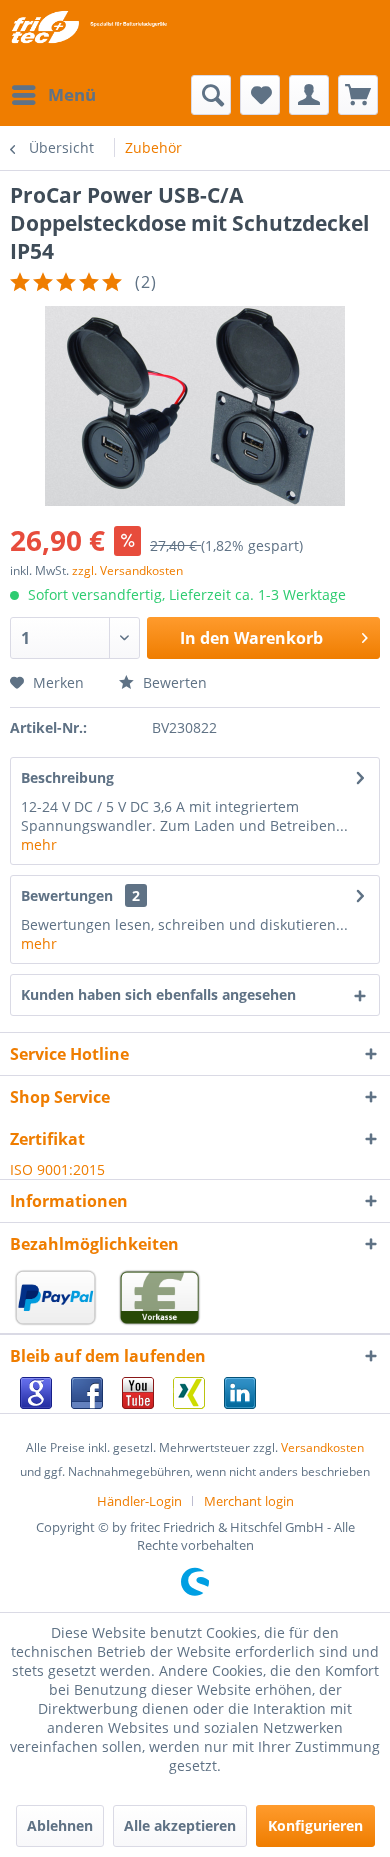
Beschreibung (67, 777)
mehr (39, 844)
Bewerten (173, 682)
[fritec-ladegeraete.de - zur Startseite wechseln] (88, 27)
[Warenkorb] (358, 95)
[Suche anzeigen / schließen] (211, 95)
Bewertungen (67, 895)
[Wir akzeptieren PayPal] (60, 1323)
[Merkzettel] (260, 95)
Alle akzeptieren (180, 1825)
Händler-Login (139, 1501)
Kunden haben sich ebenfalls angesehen (158, 994)
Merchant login (249, 1501)
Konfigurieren (315, 1825)
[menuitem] (53, 95)
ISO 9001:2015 (57, 1169)
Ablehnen (60, 1825)
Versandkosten (322, 1447)
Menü (72, 94)
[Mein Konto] (309, 95)
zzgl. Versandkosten (127, 570)
